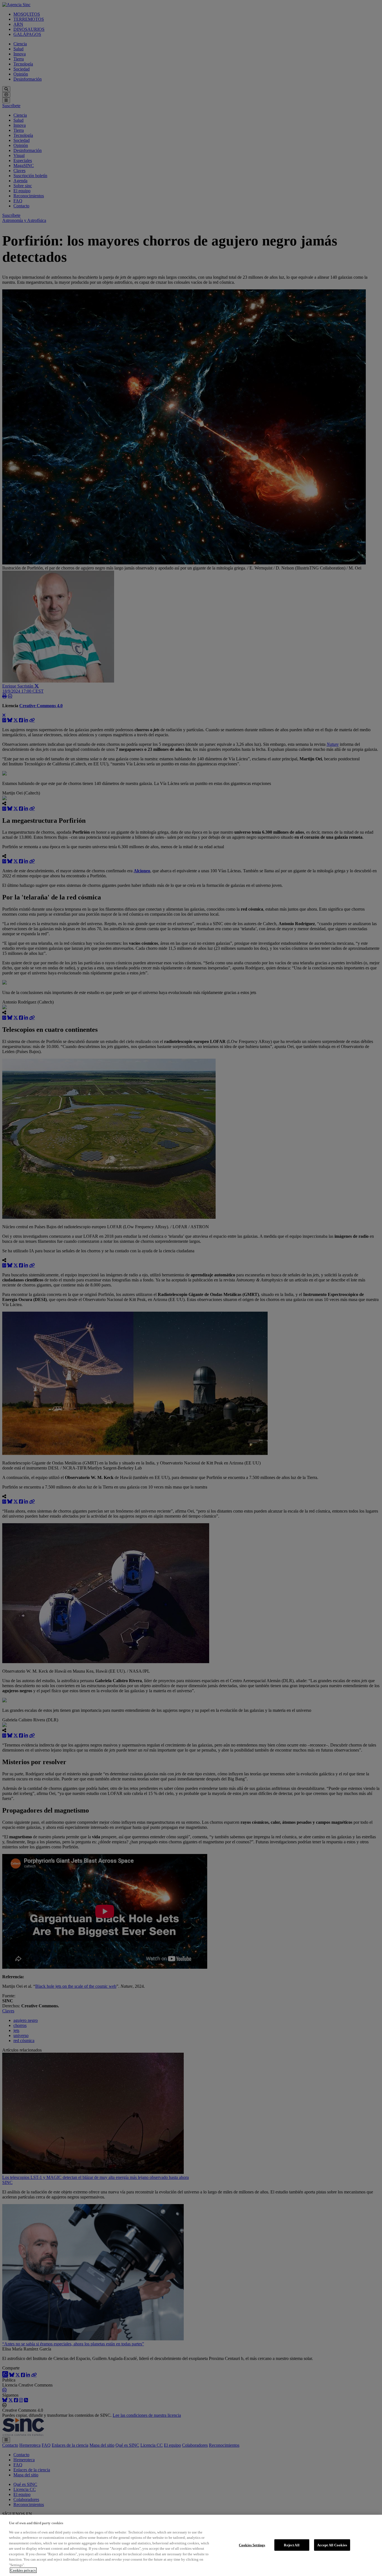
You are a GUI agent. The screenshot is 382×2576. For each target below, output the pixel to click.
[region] (191, 2545)
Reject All (292, 2545)
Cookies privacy (23, 2570)
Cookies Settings (252, 2545)
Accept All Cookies (332, 2545)
